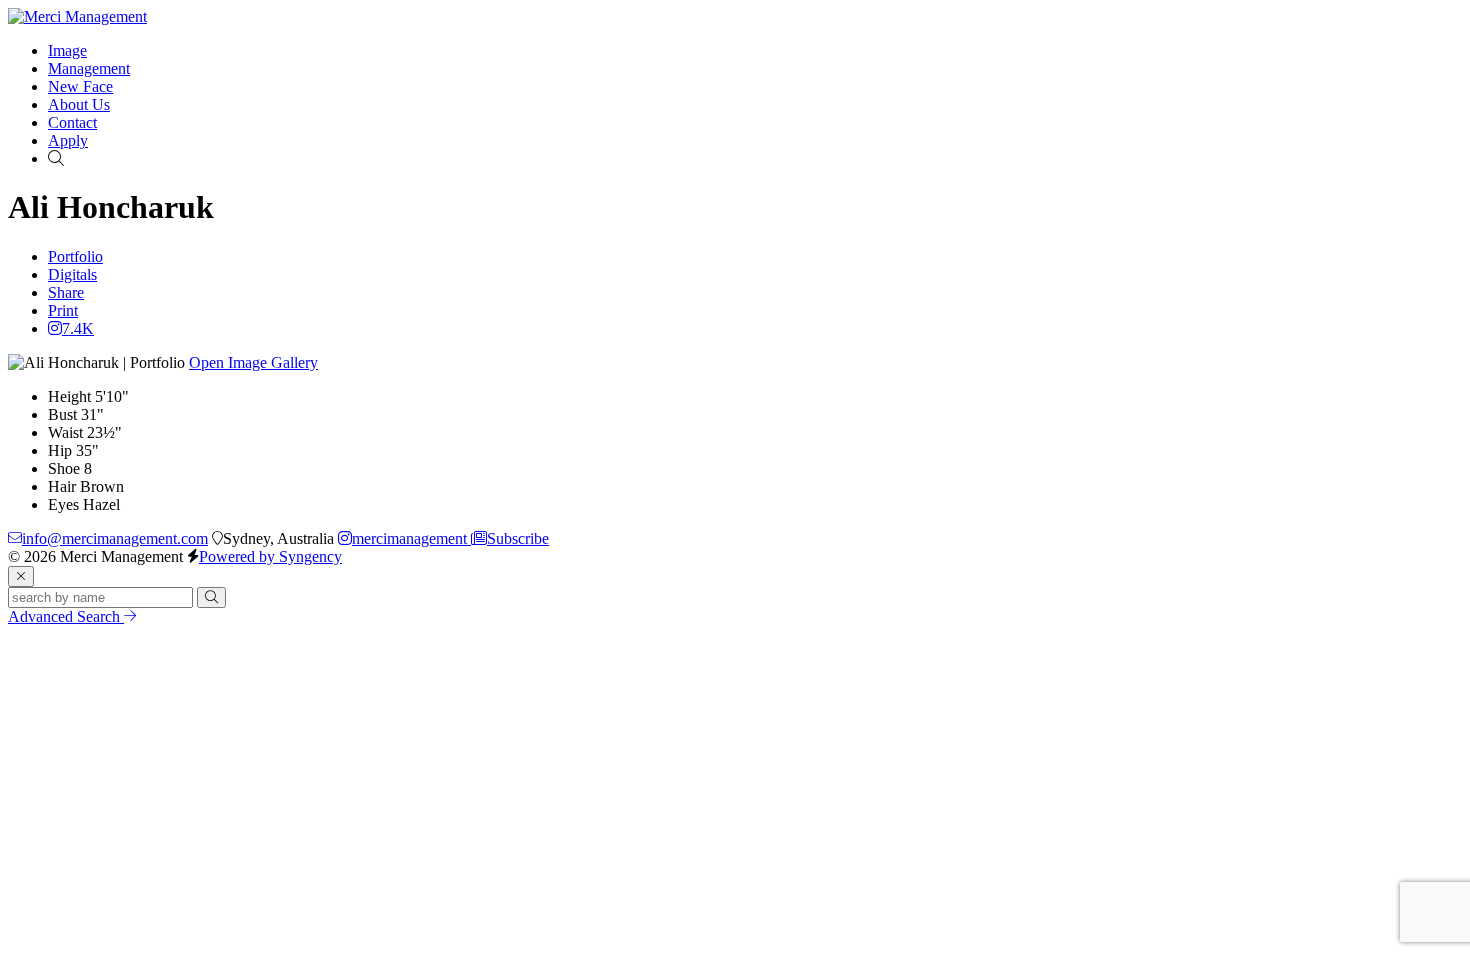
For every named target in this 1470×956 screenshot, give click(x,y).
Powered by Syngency (270, 556)
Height (69, 396)
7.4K (78, 328)
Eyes (63, 504)
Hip (60, 450)
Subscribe (518, 538)
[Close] (21, 576)
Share (66, 292)
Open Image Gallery (253, 362)
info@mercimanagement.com (115, 538)
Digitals (72, 274)
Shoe (64, 468)
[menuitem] (67, 50)
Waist (65, 432)
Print (63, 310)
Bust (62, 414)
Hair (62, 486)
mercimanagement (411, 538)
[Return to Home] (77, 16)
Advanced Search (66, 616)
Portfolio (75, 256)
